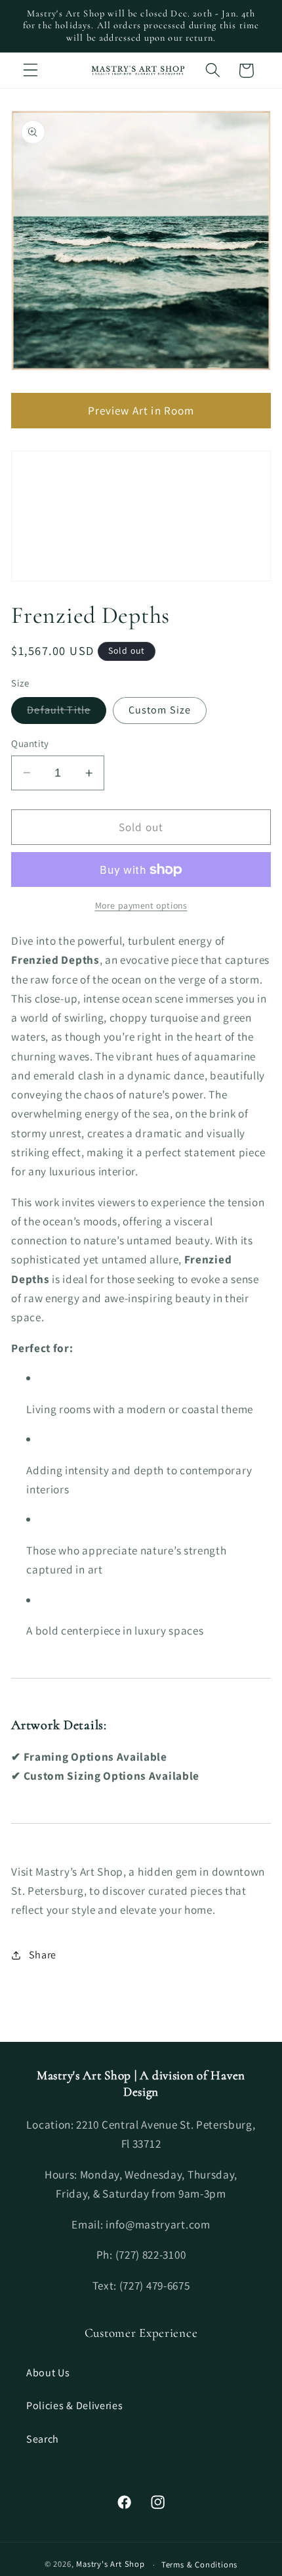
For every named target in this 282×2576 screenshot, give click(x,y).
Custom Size (160, 710)
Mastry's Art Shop (111, 2564)
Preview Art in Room (141, 410)
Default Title (67, 713)
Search (43, 2439)
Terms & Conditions (200, 2565)
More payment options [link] (141, 905)
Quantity (30, 743)
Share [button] (43, 1955)
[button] (30, 71)
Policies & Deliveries (75, 2406)
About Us (48, 2373)
